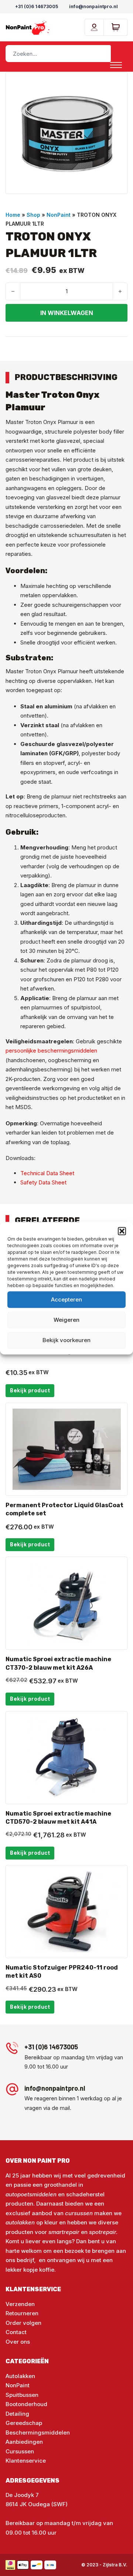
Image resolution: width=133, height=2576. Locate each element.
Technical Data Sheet (47, 1173)
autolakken (21, 2222)
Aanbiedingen (24, 2442)
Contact (16, 2332)
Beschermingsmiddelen (38, 2433)
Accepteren (66, 1299)
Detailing (17, 2414)
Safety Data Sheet (43, 1182)
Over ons (18, 2342)
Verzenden (20, 2304)
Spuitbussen (22, 2395)
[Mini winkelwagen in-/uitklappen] (116, 27)
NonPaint (59, 215)
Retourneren (22, 2313)
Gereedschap (24, 2423)
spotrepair (103, 2232)
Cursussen (20, 2451)
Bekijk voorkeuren (66, 1340)
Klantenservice (26, 2461)
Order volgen (23, 2323)
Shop (33, 215)
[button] (122, 1231)
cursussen (79, 2213)
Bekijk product (30, 1390)
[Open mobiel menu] (116, 65)
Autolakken (20, 2376)
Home (13, 215)
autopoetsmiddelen (31, 2194)
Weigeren (66, 1320)
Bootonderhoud (26, 2404)
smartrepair (64, 2232)
